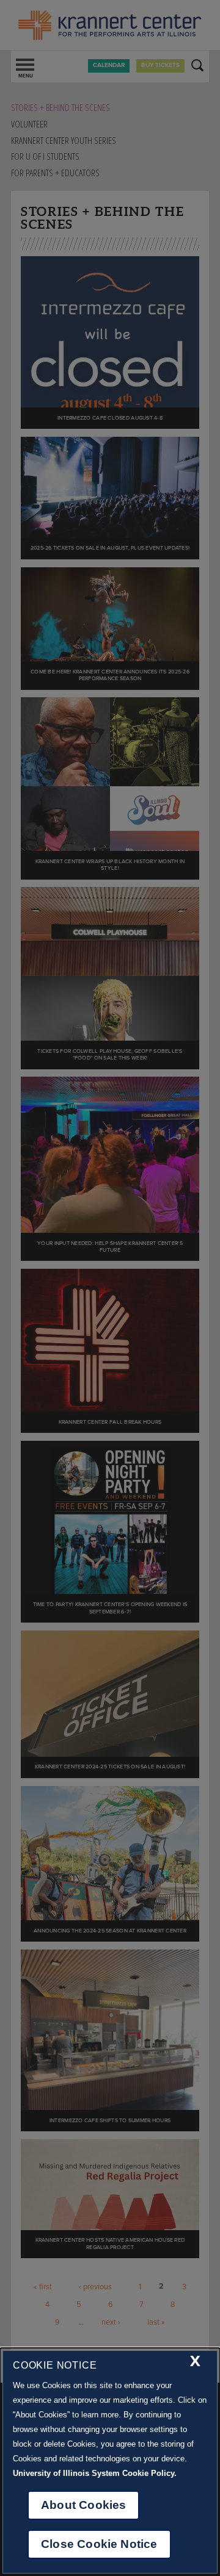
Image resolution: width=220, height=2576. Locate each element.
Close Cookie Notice (99, 2544)
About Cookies (83, 2505)
